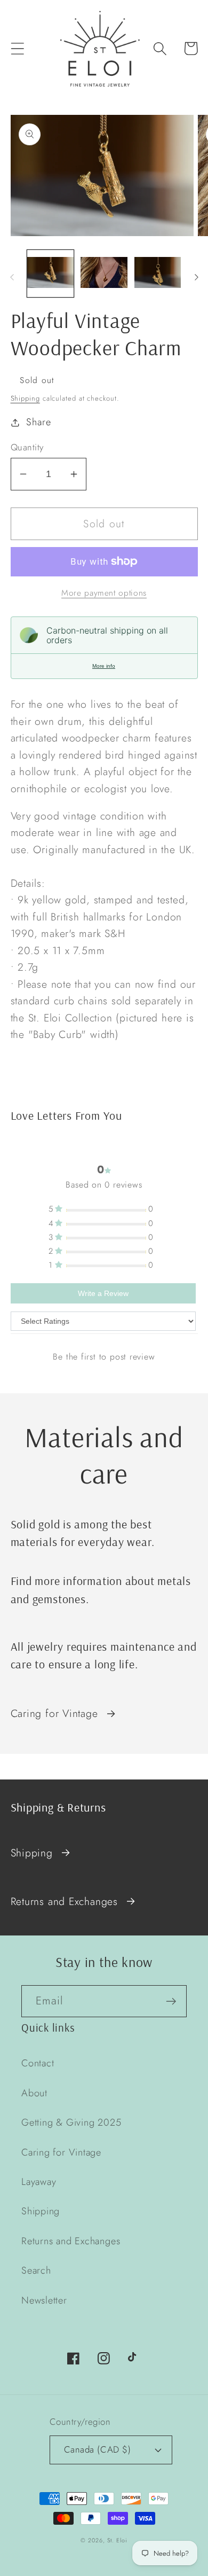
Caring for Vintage (54, 1713)
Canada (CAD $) (97, 2449)
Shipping (25, 398)
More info (104, 666)
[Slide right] (196, 277)
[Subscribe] (171, 2001)
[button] (17, 48)
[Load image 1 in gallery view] (51, 274)
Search (36, 2270)
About (34, 2093)
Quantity (27, 447)
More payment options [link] (104, 593)
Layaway (39, 2182)
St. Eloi (117, 2540)
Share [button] (38, 422)
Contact (38, 2063)
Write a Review (103, 1293)
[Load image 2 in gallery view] (104, 274)
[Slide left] (12, 277)
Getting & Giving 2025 (71, 2122)
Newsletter (44, 2300)
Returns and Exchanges (64, 1901)
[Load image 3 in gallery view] (158, 274)
